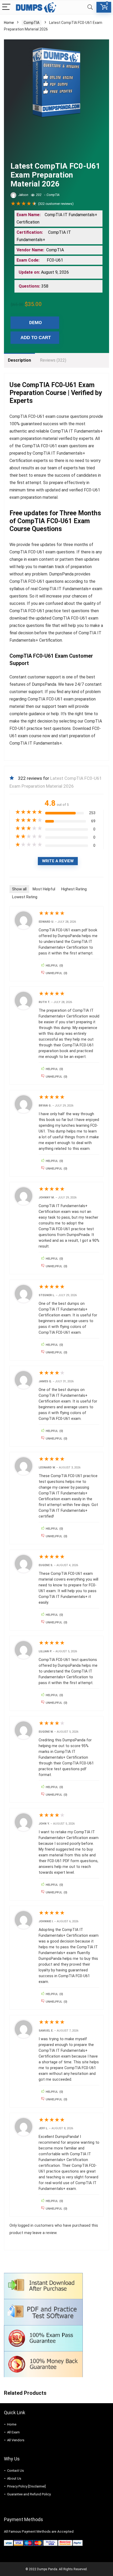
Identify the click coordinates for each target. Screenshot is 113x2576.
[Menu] (6, 7)
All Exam (13, 2432)
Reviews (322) (53, 360)
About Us (14, 2478)
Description (19, 360)
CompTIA (32, 23)
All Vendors (16, 2440)
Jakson (23, 195)
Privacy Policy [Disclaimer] (26, 2486)
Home (9, 23)
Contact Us (16, 2471)
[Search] (90, 7)
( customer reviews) (56, 204)
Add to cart (36, 338)
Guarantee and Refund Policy (29, 2494)
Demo (35, 323)
